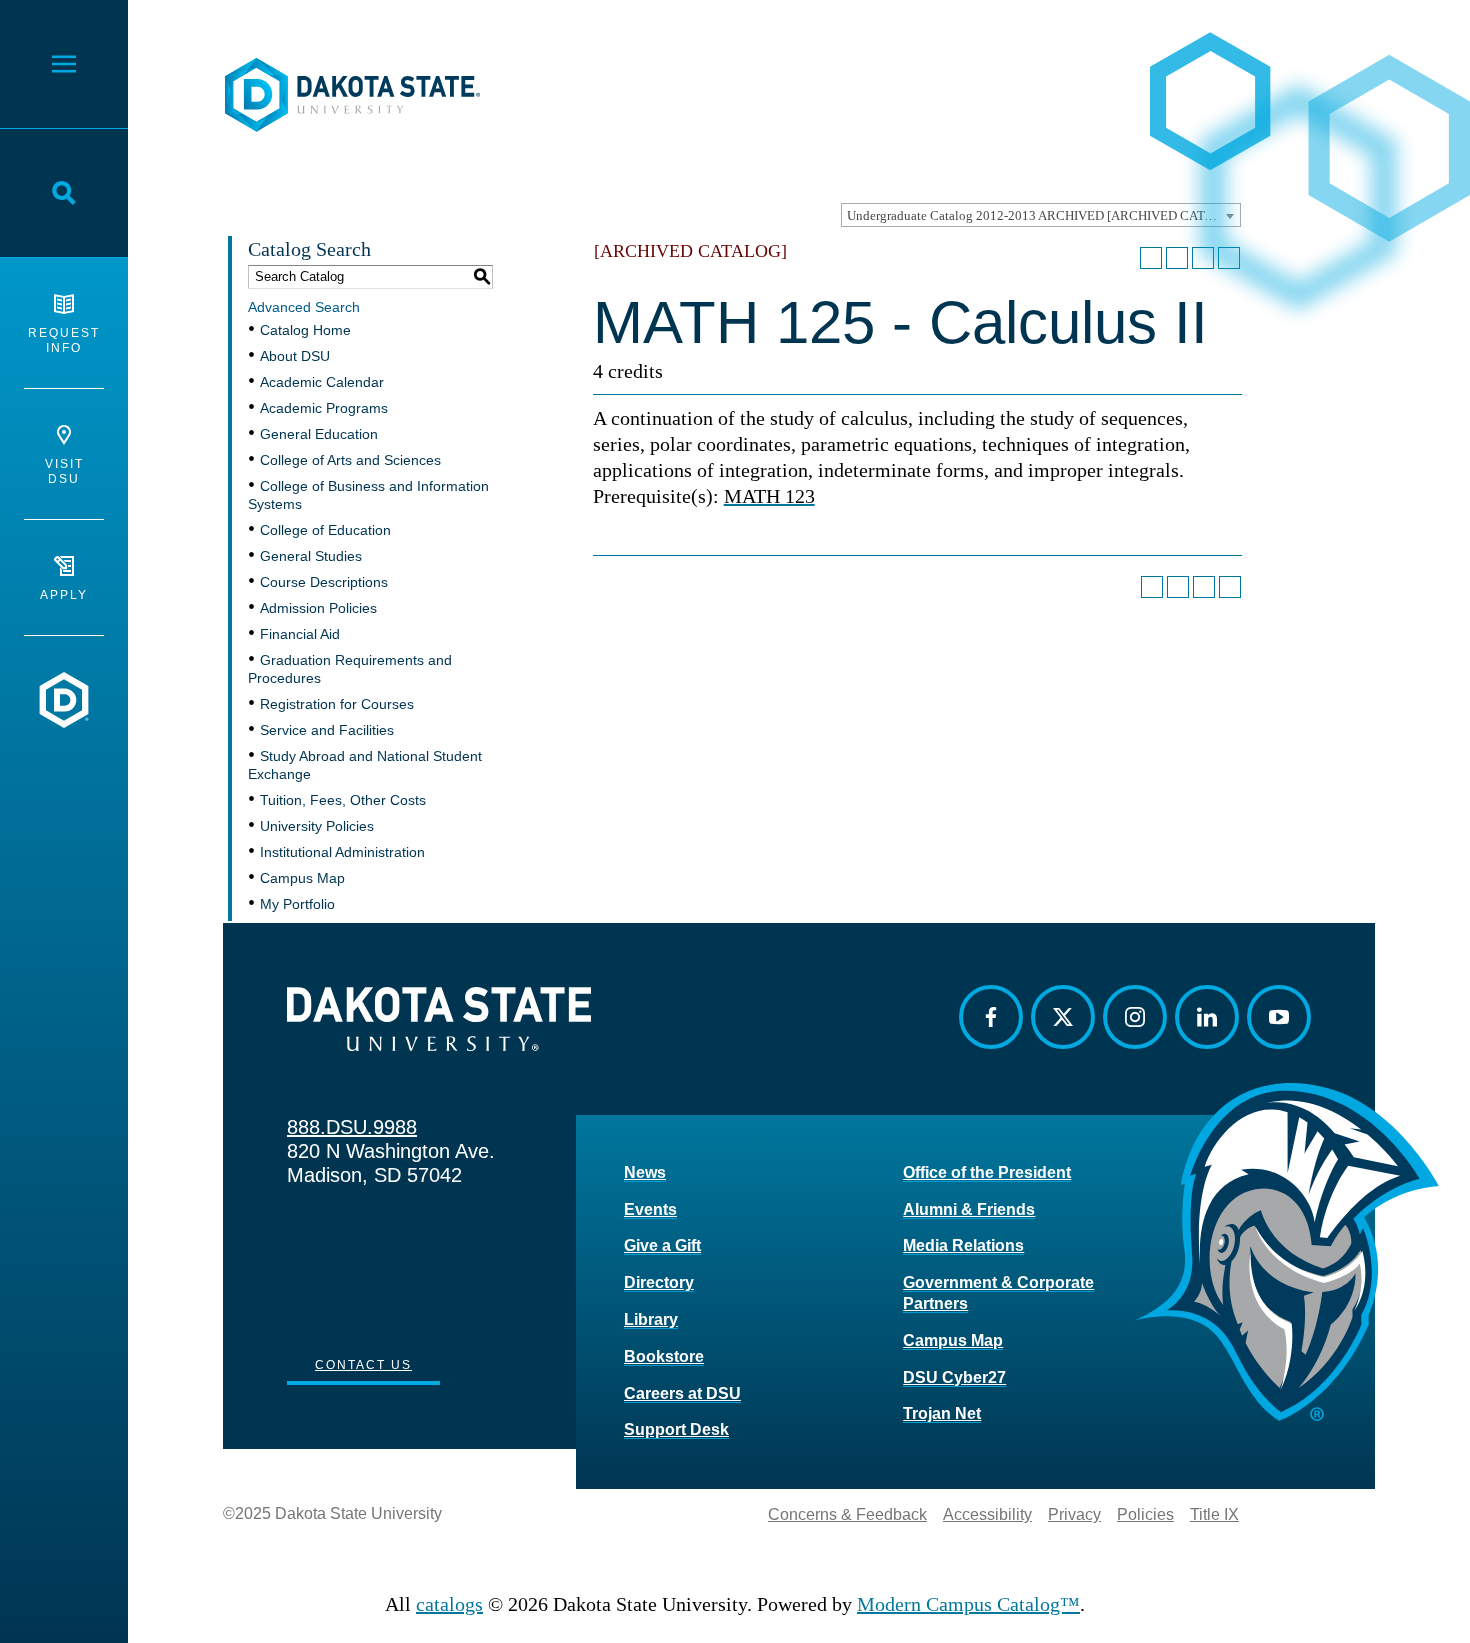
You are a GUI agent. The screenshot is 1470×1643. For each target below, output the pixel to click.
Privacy (1074, 1514)
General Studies (311, 556)
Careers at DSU (682, 1393)
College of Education (325, 530)
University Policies (317, 826)
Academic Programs (324, 408)
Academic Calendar (322, 382)
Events (650, 1209)
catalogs (449, 1604)
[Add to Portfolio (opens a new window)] (1151, 258)
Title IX (1214, 1514)
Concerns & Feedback (847, 1514)
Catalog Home (305, 330)
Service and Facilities (327, 730)
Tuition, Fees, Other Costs (343, 800)
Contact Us (363, 1365)
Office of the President (987, 1172)
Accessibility (987, 1514)
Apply (64, 595)
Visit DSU (64, 471)
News (645, 1172)
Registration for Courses (337, 704)
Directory (659, 1282)
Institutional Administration (342, 852)
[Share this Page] (1177, 258)
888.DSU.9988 (352, 1127)
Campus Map (302, 878)
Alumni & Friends (969, 1209)
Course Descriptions (324, 582)
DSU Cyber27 (954, 1377)
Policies (1145, 1514)
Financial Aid (300, 634)
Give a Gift (662, 1245)
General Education (319, 434)
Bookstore (664, 1356)
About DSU (295, 356)
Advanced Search (304, 307)
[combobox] (1041, 215)
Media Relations (963, 1245)
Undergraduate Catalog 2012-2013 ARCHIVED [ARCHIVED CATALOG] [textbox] (1043, 215)
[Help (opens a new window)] (1229, 258)
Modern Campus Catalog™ (968, 1604)
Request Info (64, 340)
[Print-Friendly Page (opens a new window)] (1203, 258)
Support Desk (676, 1429)
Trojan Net (942, 1413)
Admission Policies (318, 608)
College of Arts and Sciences (350, 460)
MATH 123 (769, 496)
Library (651, 1319)
